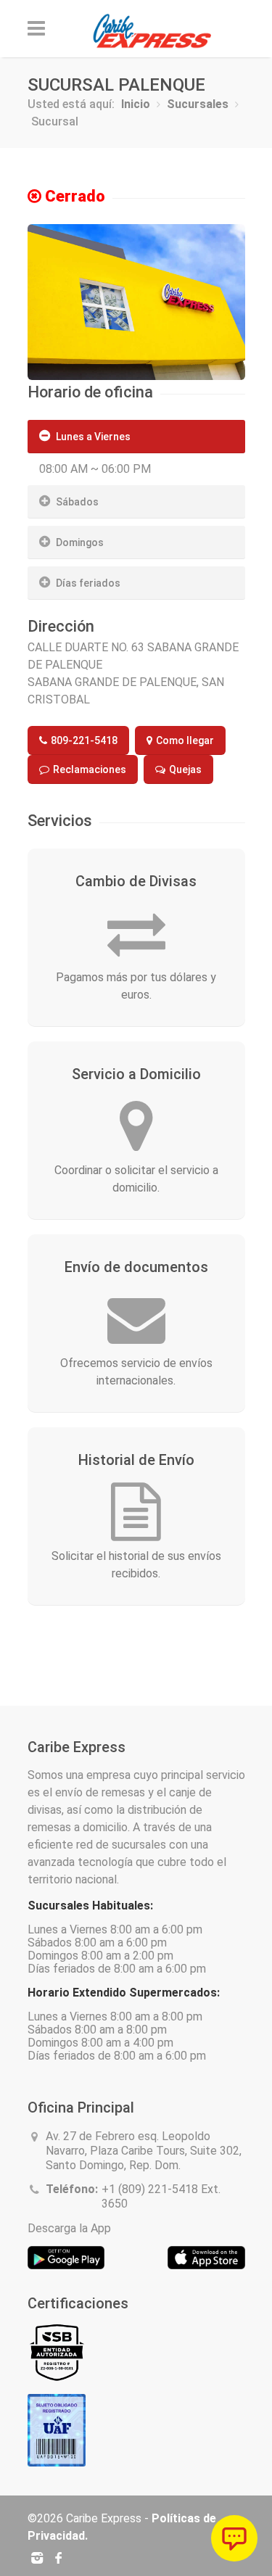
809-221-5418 (83, 740)
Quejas (184, 769)
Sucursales (198, 104)
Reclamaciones (88, 769)
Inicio (136, 104)
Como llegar (184, 740)
